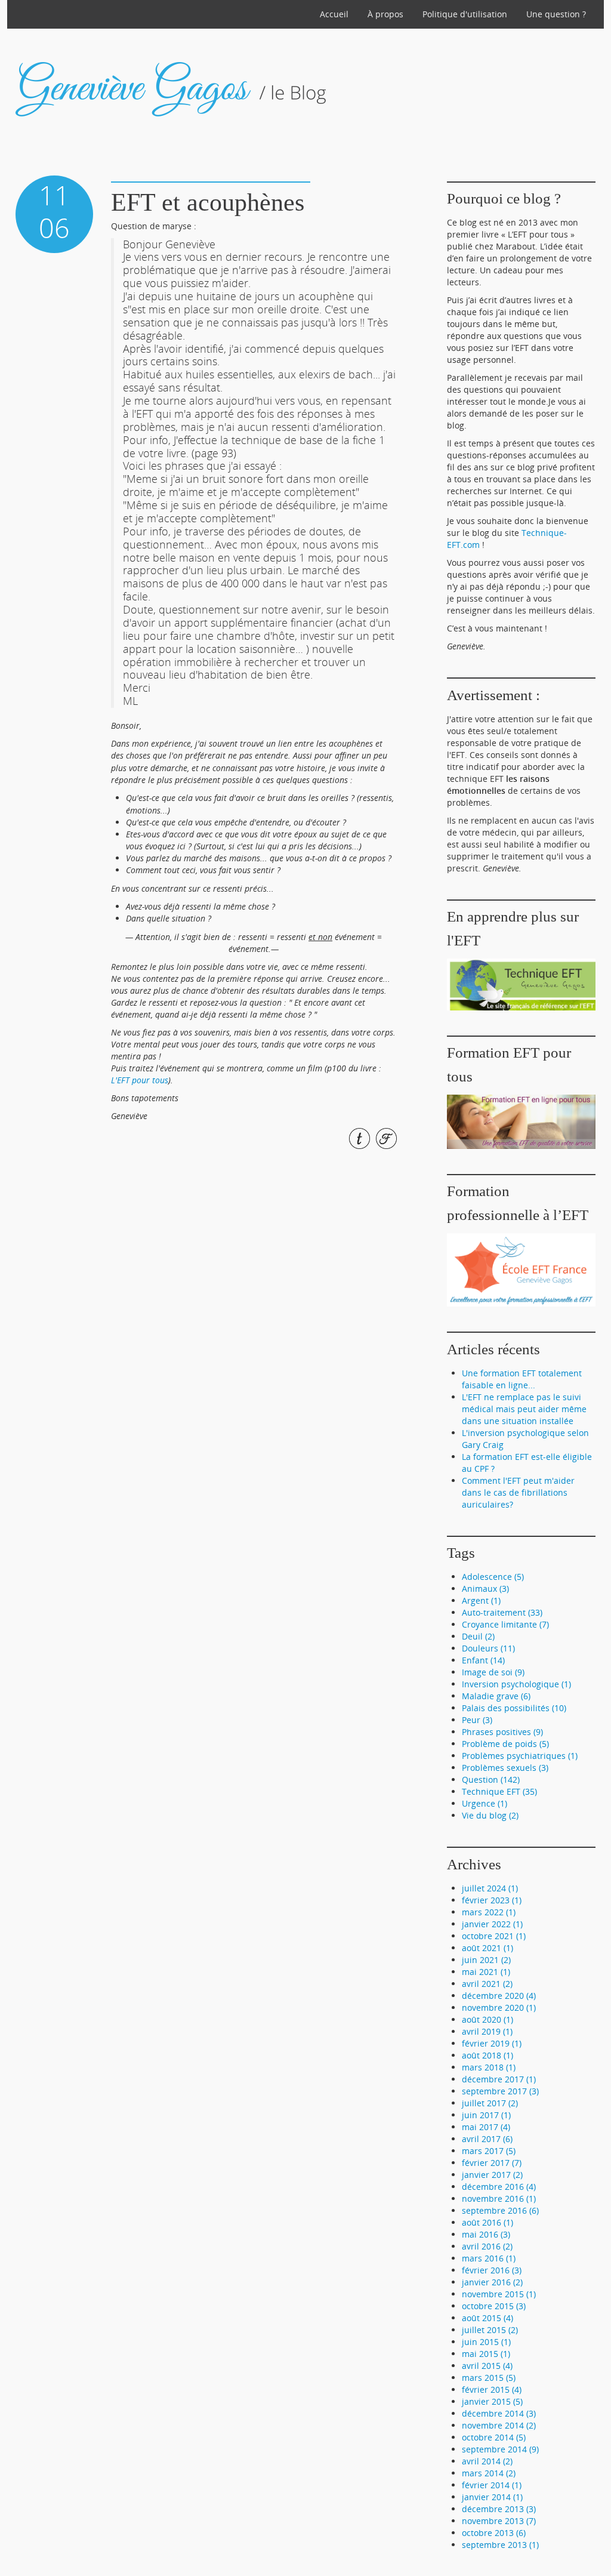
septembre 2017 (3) (500, 2091)
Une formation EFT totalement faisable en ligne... (522, 1379)
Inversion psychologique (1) (516, 1684)
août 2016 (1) (487, 2222)
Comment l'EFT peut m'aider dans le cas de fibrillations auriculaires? (518, 1492)
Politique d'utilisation (465, 14)
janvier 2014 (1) (492, 2497)
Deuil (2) (478, 1636)
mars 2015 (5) (489, 2378)
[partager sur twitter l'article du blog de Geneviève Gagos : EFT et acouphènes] (358, 1138)
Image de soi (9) (493, 1672)
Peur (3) (477, 1720)
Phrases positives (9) (502, 1732)
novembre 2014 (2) (499, 2425)
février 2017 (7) (492, 2163)
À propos (385, 14)
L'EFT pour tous (140, 1080)
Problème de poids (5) (505, 1744)
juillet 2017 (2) (490, 2103)
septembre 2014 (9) (500, 2449)
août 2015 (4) (487, 2318)
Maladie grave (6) (496, 1696)
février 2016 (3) (492, 2270)
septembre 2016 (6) (500, 2210)
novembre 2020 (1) (499, 2008)
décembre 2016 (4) (499, 2187)
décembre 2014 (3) (499, 2413)
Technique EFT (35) (499, 1791)
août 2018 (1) (487, 2055)
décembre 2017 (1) (499, 2079)
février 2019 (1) (492, 2043)
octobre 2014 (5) (494, 2437)
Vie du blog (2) (490, 1815)
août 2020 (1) (487, 2019)
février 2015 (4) (492, 2389)
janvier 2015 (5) (492, 2401)
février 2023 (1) (492, 1900)
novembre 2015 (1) (499, 2294)
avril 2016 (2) (487, 2246)
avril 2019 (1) (487, 2031)
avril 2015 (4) (487, 2366)
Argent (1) (481, 1600)
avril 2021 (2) (487, 1984)
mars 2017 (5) (489, 2151)
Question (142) (491, 1780)
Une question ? (556, 14)
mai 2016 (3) (486, 2234)
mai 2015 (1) (486, 2354)
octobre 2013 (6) (494, 2533)
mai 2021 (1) (486, 1972)
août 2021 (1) (487, 1948)
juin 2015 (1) (486, 2342)
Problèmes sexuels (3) (505, 1768)
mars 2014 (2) (489, 2473)
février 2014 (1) (492, 2485)
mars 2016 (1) (489, 2258)
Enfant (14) (483, 1660)
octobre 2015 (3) (494, 2306)
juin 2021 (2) (486, 1960)
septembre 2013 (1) (500, 2545)
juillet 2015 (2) (490, 2330)
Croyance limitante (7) (505, 1624)
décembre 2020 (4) (499, 1996)
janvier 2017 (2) (492, 2175)
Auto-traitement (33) (502, 1612)
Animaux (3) (485, 1589)
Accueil (334, 14)
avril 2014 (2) (487, 2461)
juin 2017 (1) (486, 2115)
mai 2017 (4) (486, 2127)
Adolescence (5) (493, 1577)
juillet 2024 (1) (490, 1888)
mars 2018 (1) (489, 2067)
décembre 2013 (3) (499, 2509)
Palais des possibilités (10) (514, 1708)
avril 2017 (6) (487, 2139)
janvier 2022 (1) (492, 1924)
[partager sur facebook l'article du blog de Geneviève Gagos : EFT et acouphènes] (385, 1138)
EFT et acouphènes (208, 202)
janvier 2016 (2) (492, 2282)
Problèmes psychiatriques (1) (520, 1756)
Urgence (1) (485, 1803)
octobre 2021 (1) (494, 1936)
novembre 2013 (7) (499, 2521)
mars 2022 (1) (489, 1912)
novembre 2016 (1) (499, 2198)
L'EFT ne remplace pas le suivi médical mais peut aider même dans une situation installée (524, 1409)
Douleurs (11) (488, 1648)
